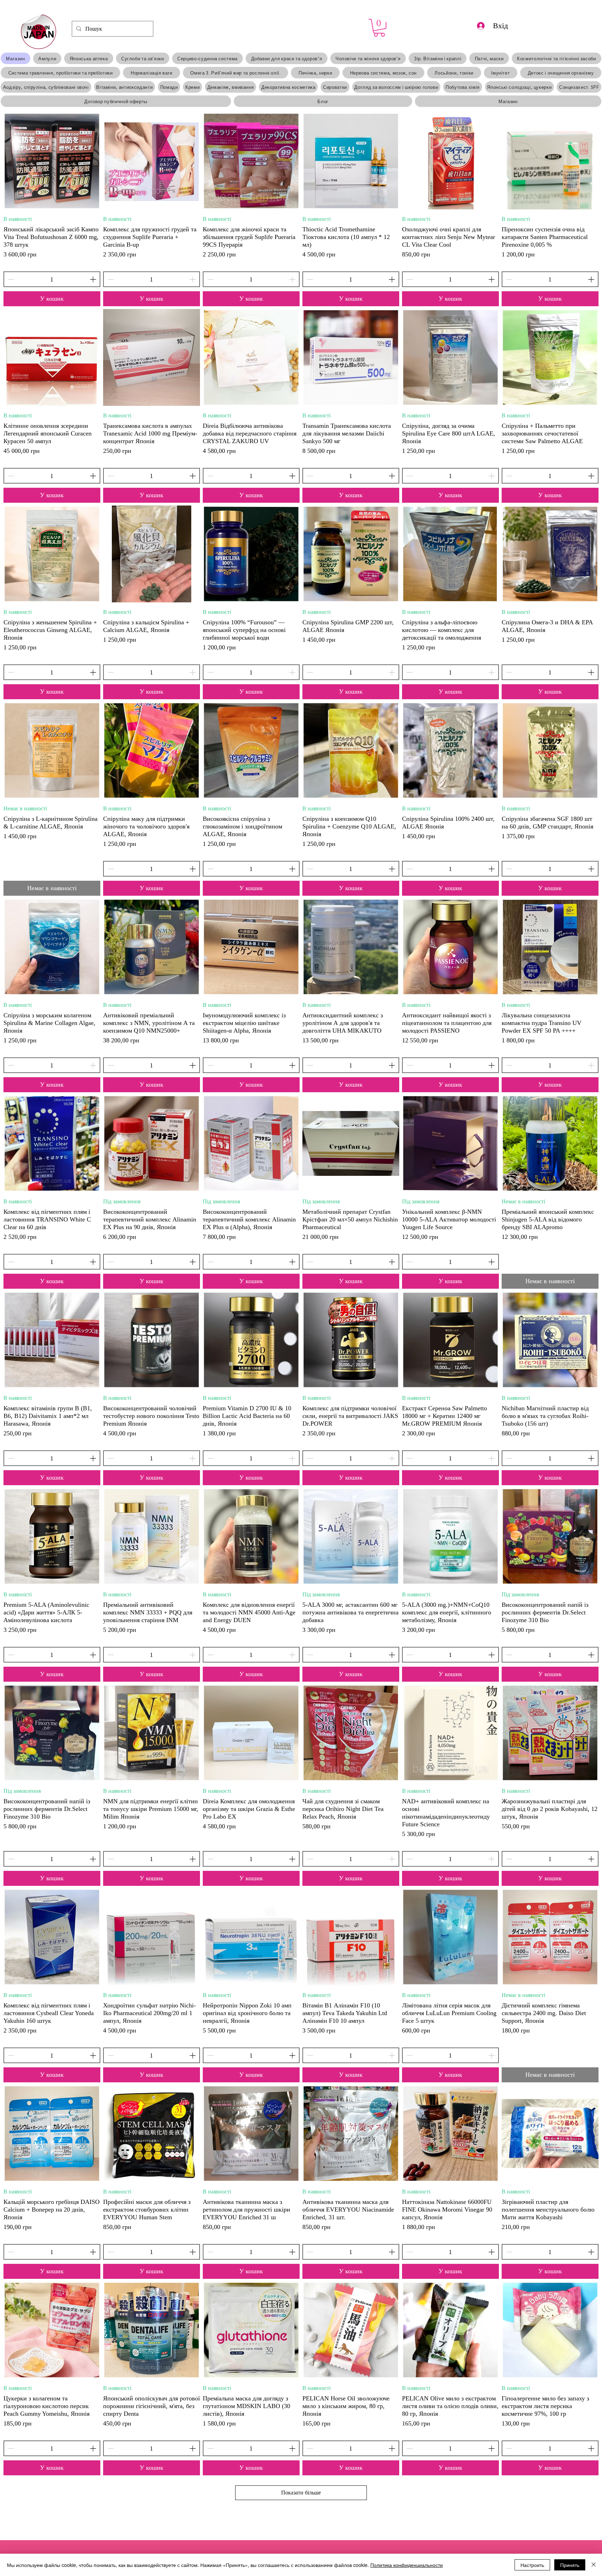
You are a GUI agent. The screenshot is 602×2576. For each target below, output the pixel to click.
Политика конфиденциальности (407, 2565)
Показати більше (301, 2493)
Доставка (11, 264)
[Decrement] (10, 279)
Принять (570, 2565)
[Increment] (94, 279)
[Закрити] (594, 2565)
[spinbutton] (52, 279)
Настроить (532, 2565)
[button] (379, 28)
